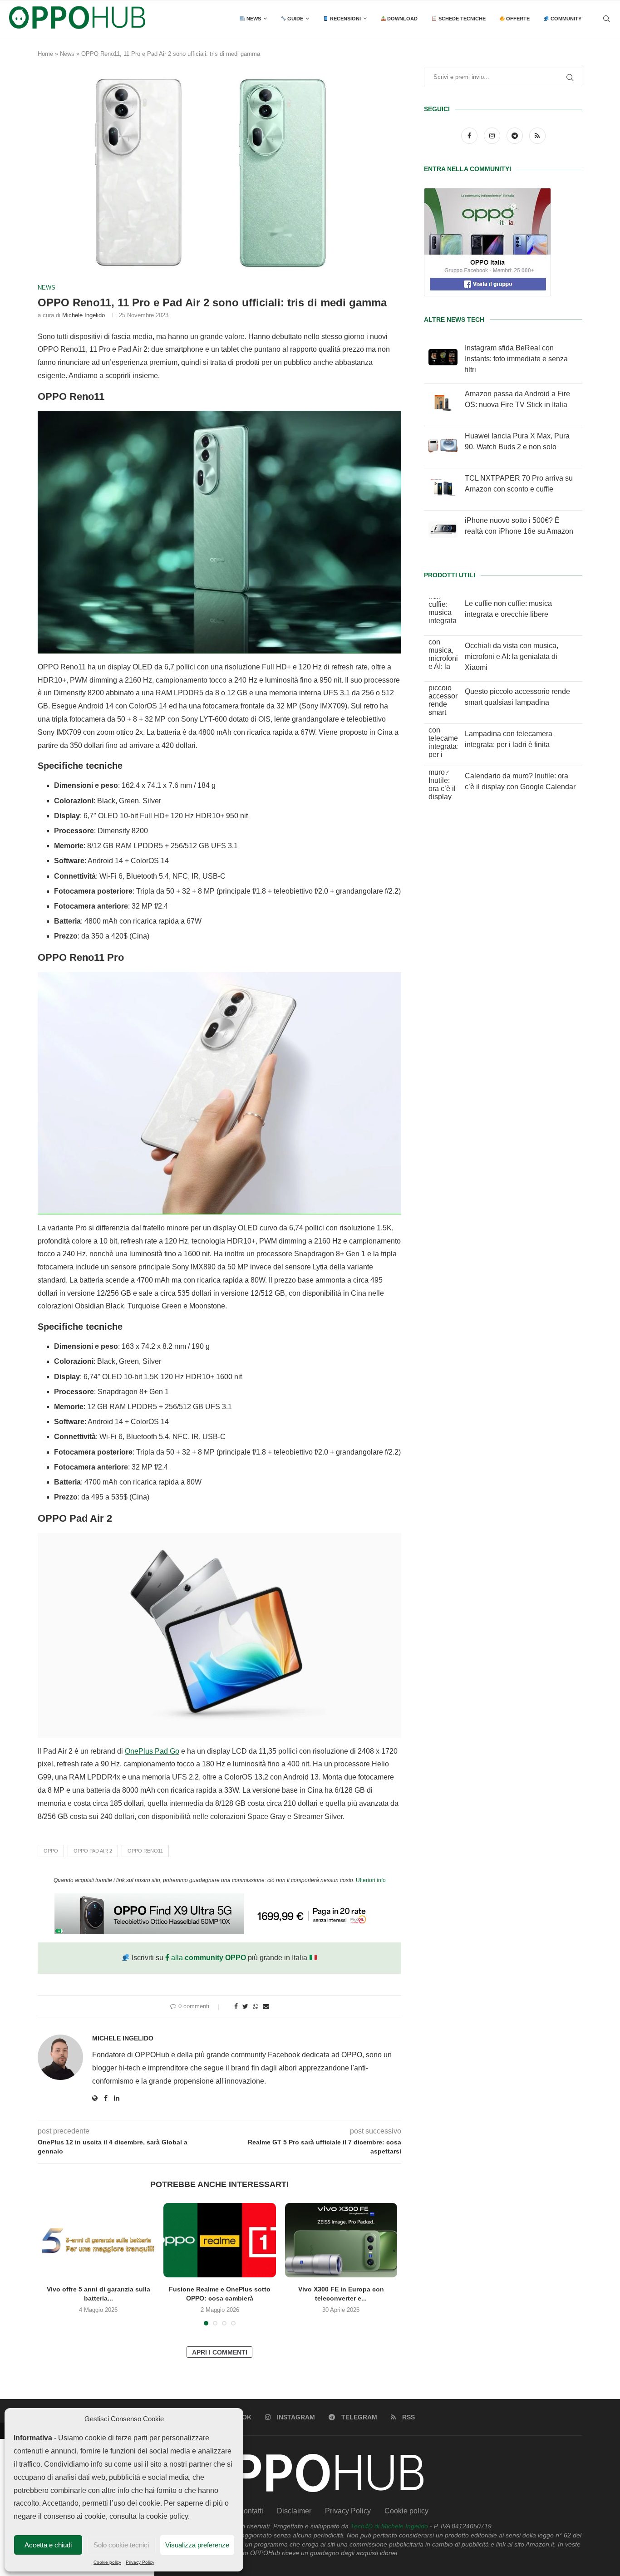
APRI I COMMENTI (220, 2352)
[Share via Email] (266, 2006)
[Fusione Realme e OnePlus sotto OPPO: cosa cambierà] (219, 2240)
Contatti (251, 2511)
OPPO (51, 1851)
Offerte (517, 19)
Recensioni (345, 19)
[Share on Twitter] (245, 2006)
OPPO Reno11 (145, 1851)
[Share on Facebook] (236, 2006)
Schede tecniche (461, 19)
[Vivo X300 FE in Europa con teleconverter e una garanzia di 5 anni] (341, 2240)
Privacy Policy (140, 2562)
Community (565, 19)
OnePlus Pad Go (152, 1751)
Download (402, 19)
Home (45, 54)
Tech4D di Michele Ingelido (389, 2526)
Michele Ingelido (84, 315)
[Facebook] (470, 135)
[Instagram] (493, 135)
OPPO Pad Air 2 (93, 1851)
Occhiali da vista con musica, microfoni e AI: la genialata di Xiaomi (512, 656)
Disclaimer (294, 2511)
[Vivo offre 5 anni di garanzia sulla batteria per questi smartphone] (98, 2240)
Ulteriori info (371, 1880)
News (253, 19)
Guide (295, 19)
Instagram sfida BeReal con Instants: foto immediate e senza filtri (516, 359)
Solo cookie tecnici (121, 2545)
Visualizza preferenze (197, 2545)
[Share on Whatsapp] (256, 2006)
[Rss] (537, 135)
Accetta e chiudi (48, 2545)
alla (208, 1958)
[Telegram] (516, 135)
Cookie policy (107, 2562)
